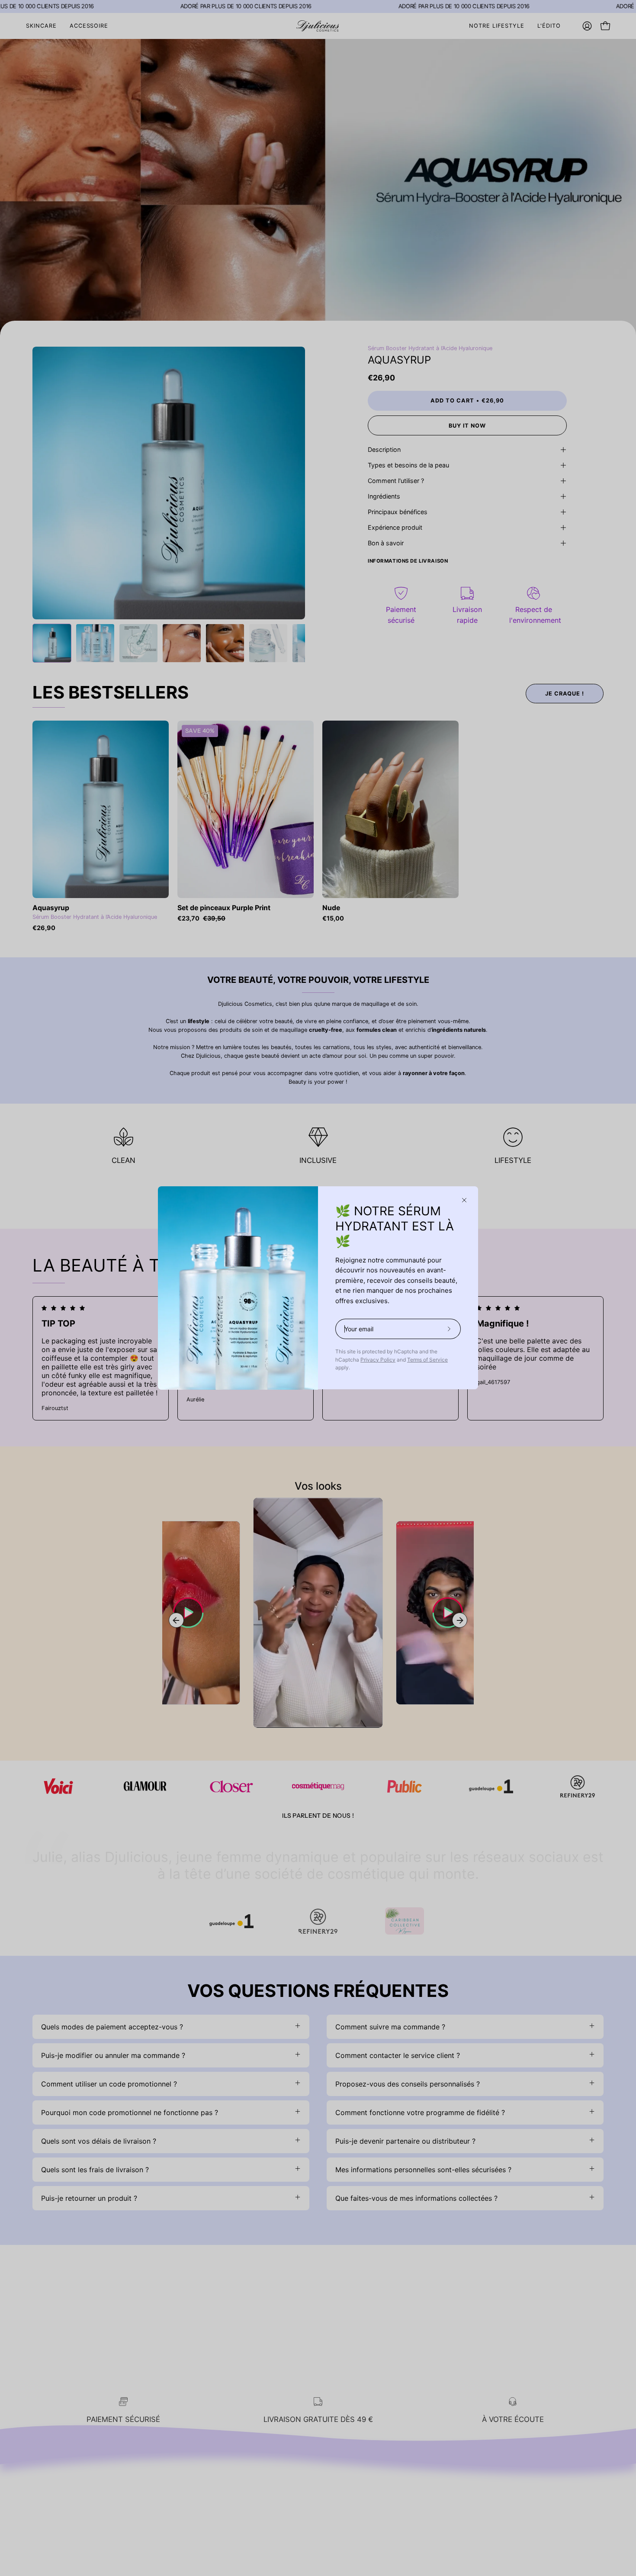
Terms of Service (427, 1360)
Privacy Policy (378, 1360)
